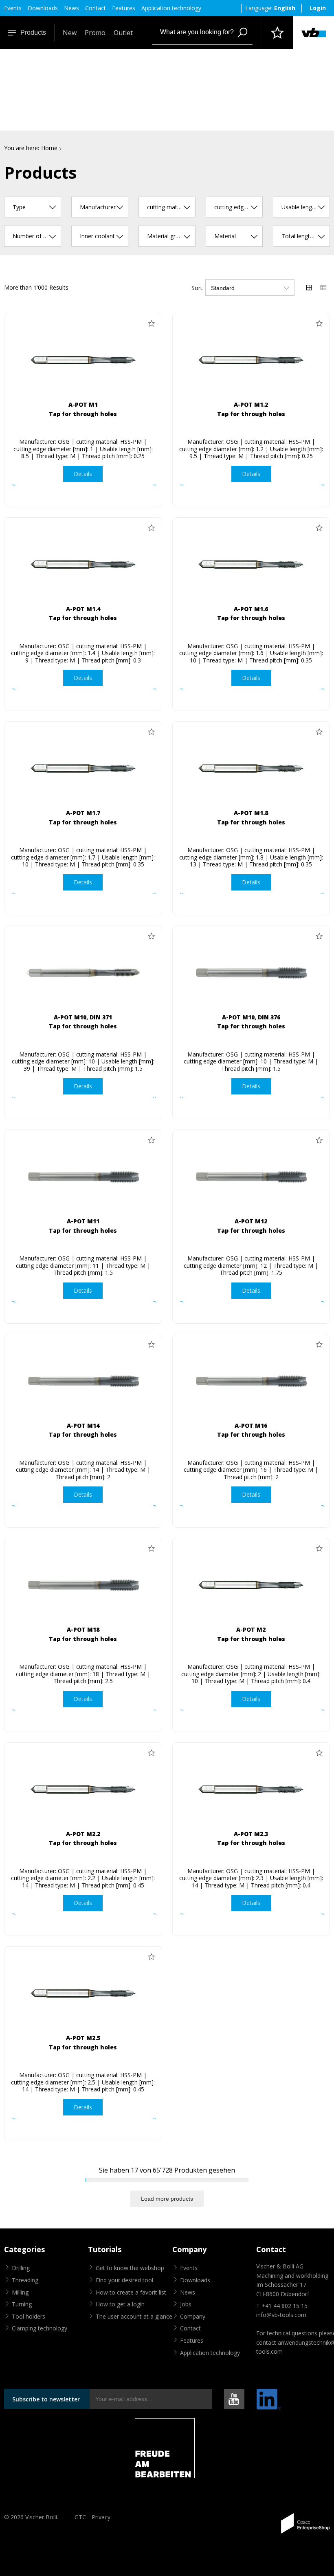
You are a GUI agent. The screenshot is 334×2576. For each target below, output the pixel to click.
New (70, 33)
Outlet (123, 33)
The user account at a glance (134, 2316)
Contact (96, 8)
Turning (22, 2304)
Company (193, 2316)
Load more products (167, 2199)
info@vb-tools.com (281, 2315)
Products (33, 32)
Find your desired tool (124, 2280)
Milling (20, 2292)
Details (83, 474)
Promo (95, 33)
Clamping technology (40, 2328)
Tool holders (29, 2316)
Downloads (43, 8)
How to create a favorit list (131, 2292)
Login (318, 8)
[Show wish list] (277, 33)
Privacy (101, 2517)
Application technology (171, 8)
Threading (25, 2280)
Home (49, 148)
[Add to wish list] (152, 323)
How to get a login (120, 2304)
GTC (80, 2517)
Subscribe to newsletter (46, 2399)
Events (13, 8)
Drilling (21, 2268)
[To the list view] (323, 288)
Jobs (186, 2304)
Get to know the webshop (130, 2268)
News (71, 8)
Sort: (198, 288)
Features (124, 8)
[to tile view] (309, 288)
